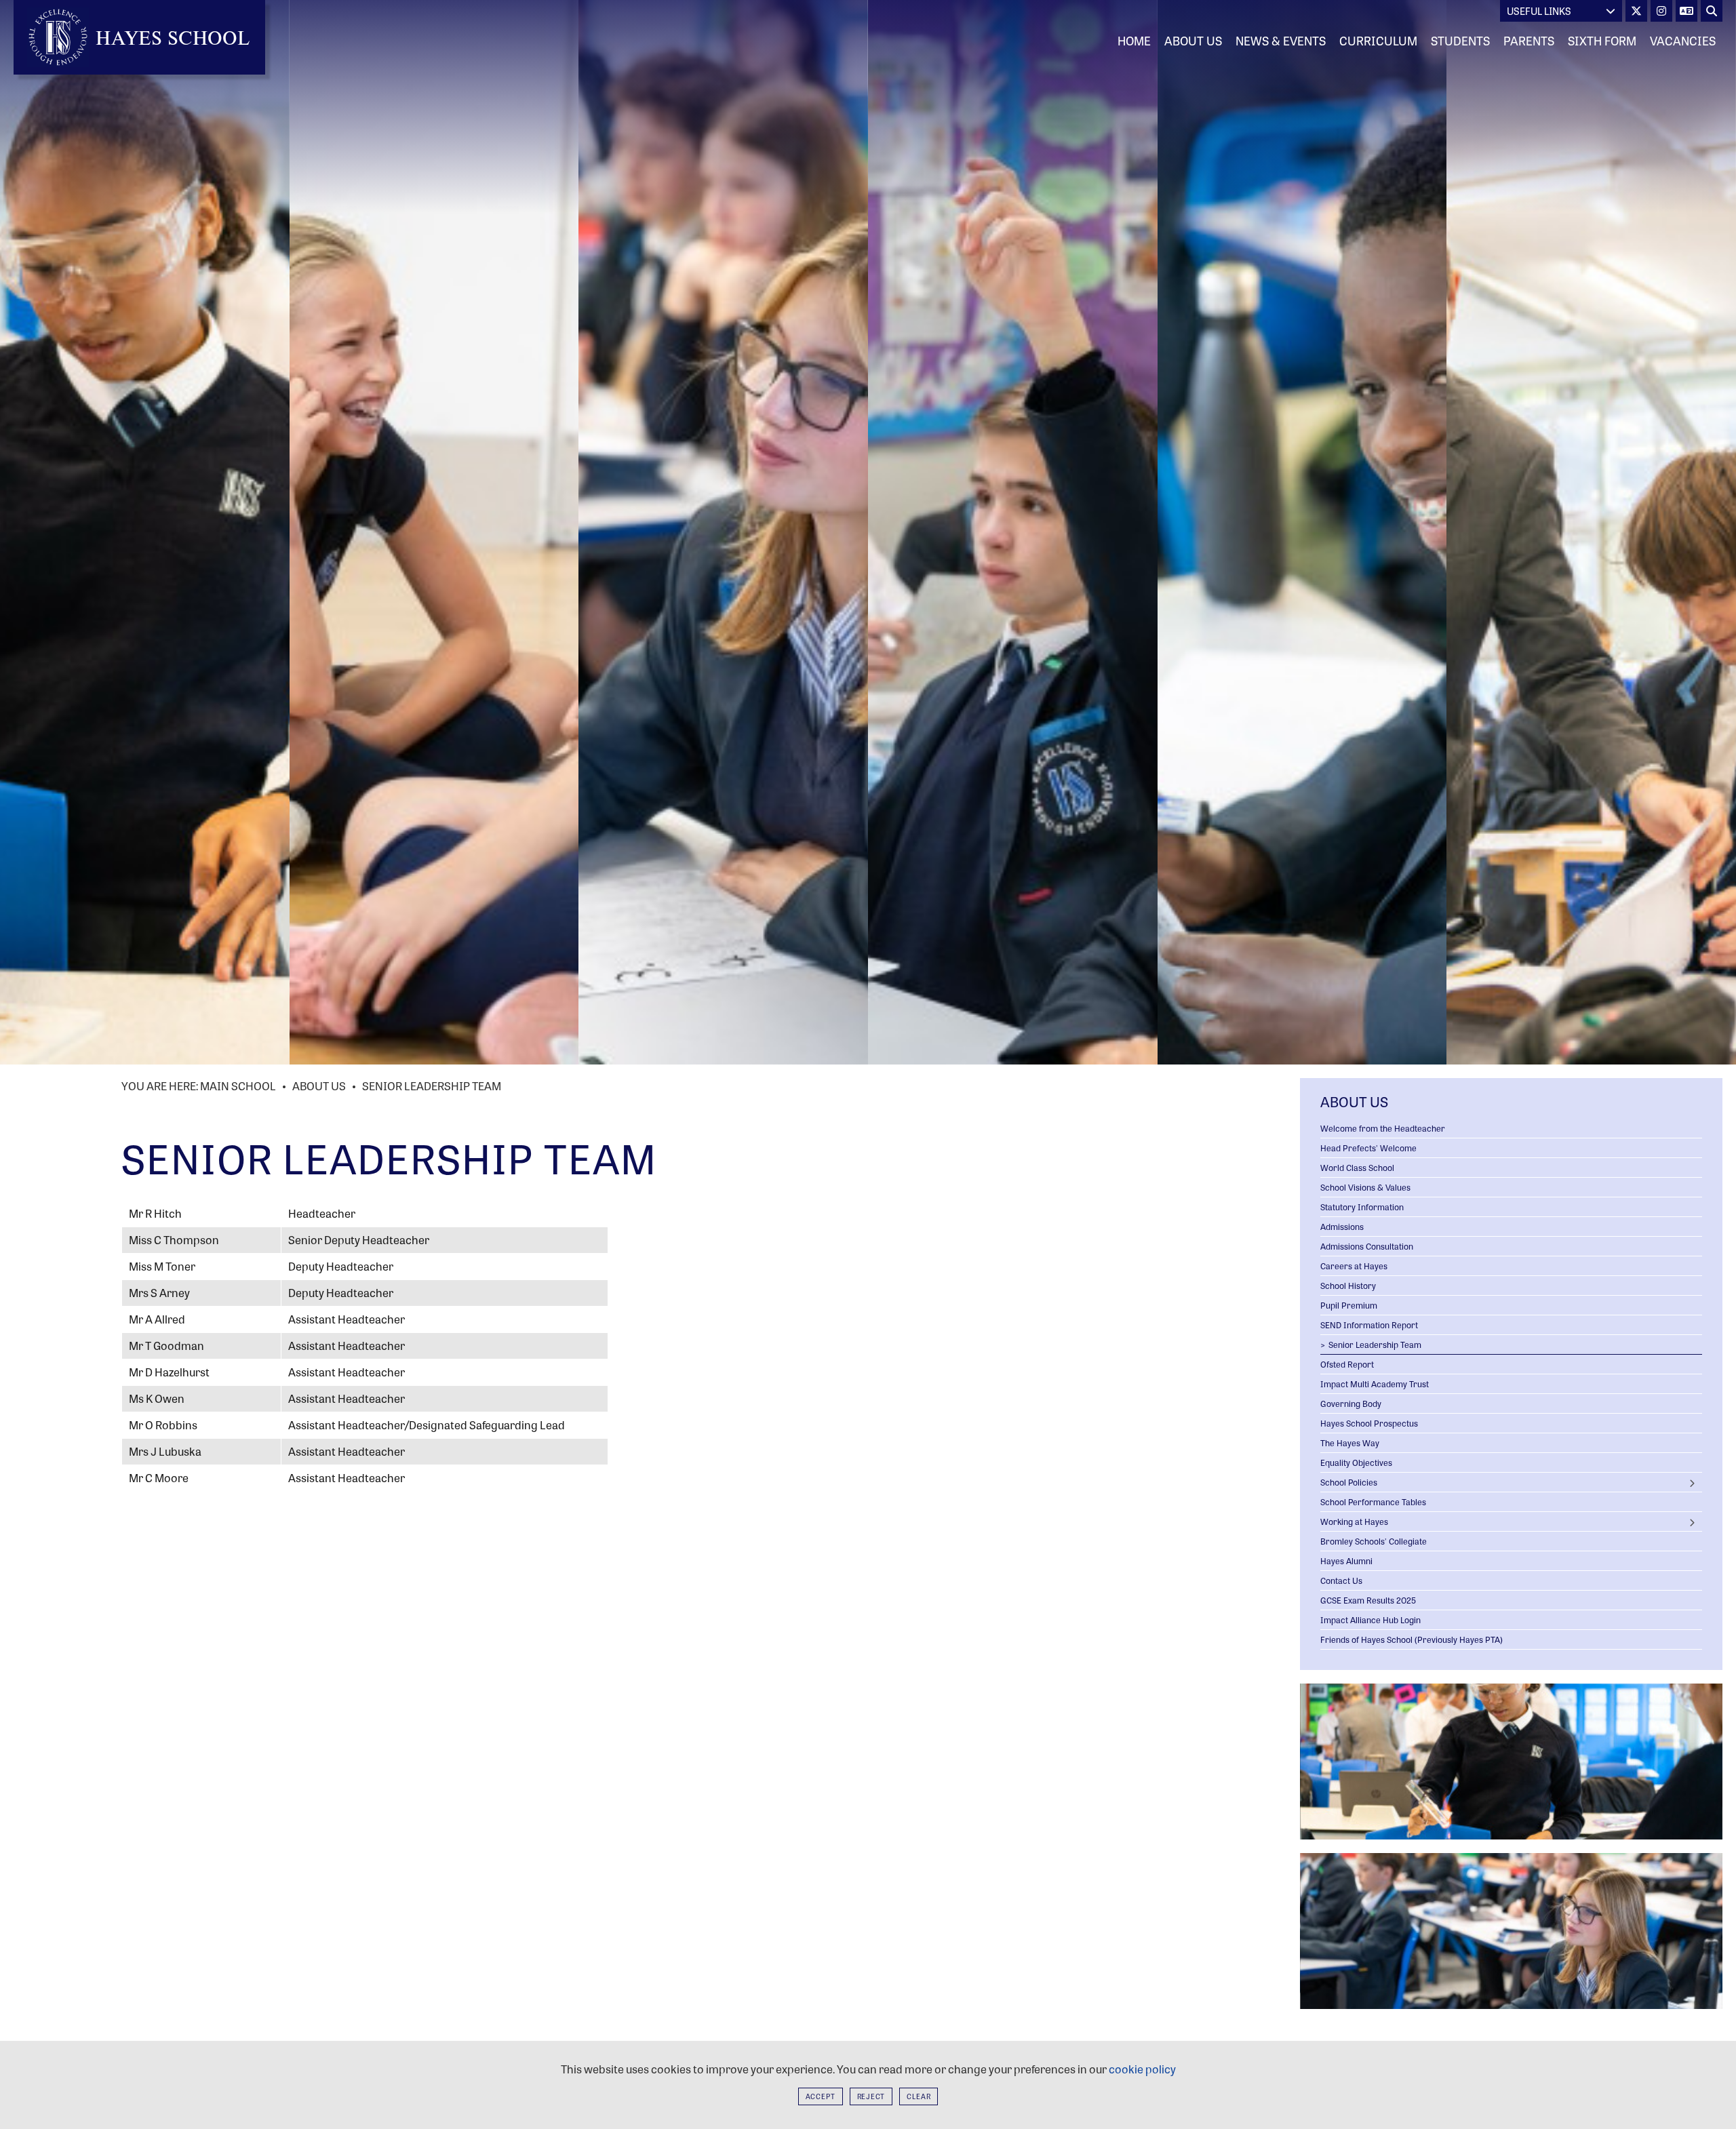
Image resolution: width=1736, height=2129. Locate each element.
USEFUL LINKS (1539, 11)
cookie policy (1142, 2069)
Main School (238, 1086)
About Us (319, 1086)
